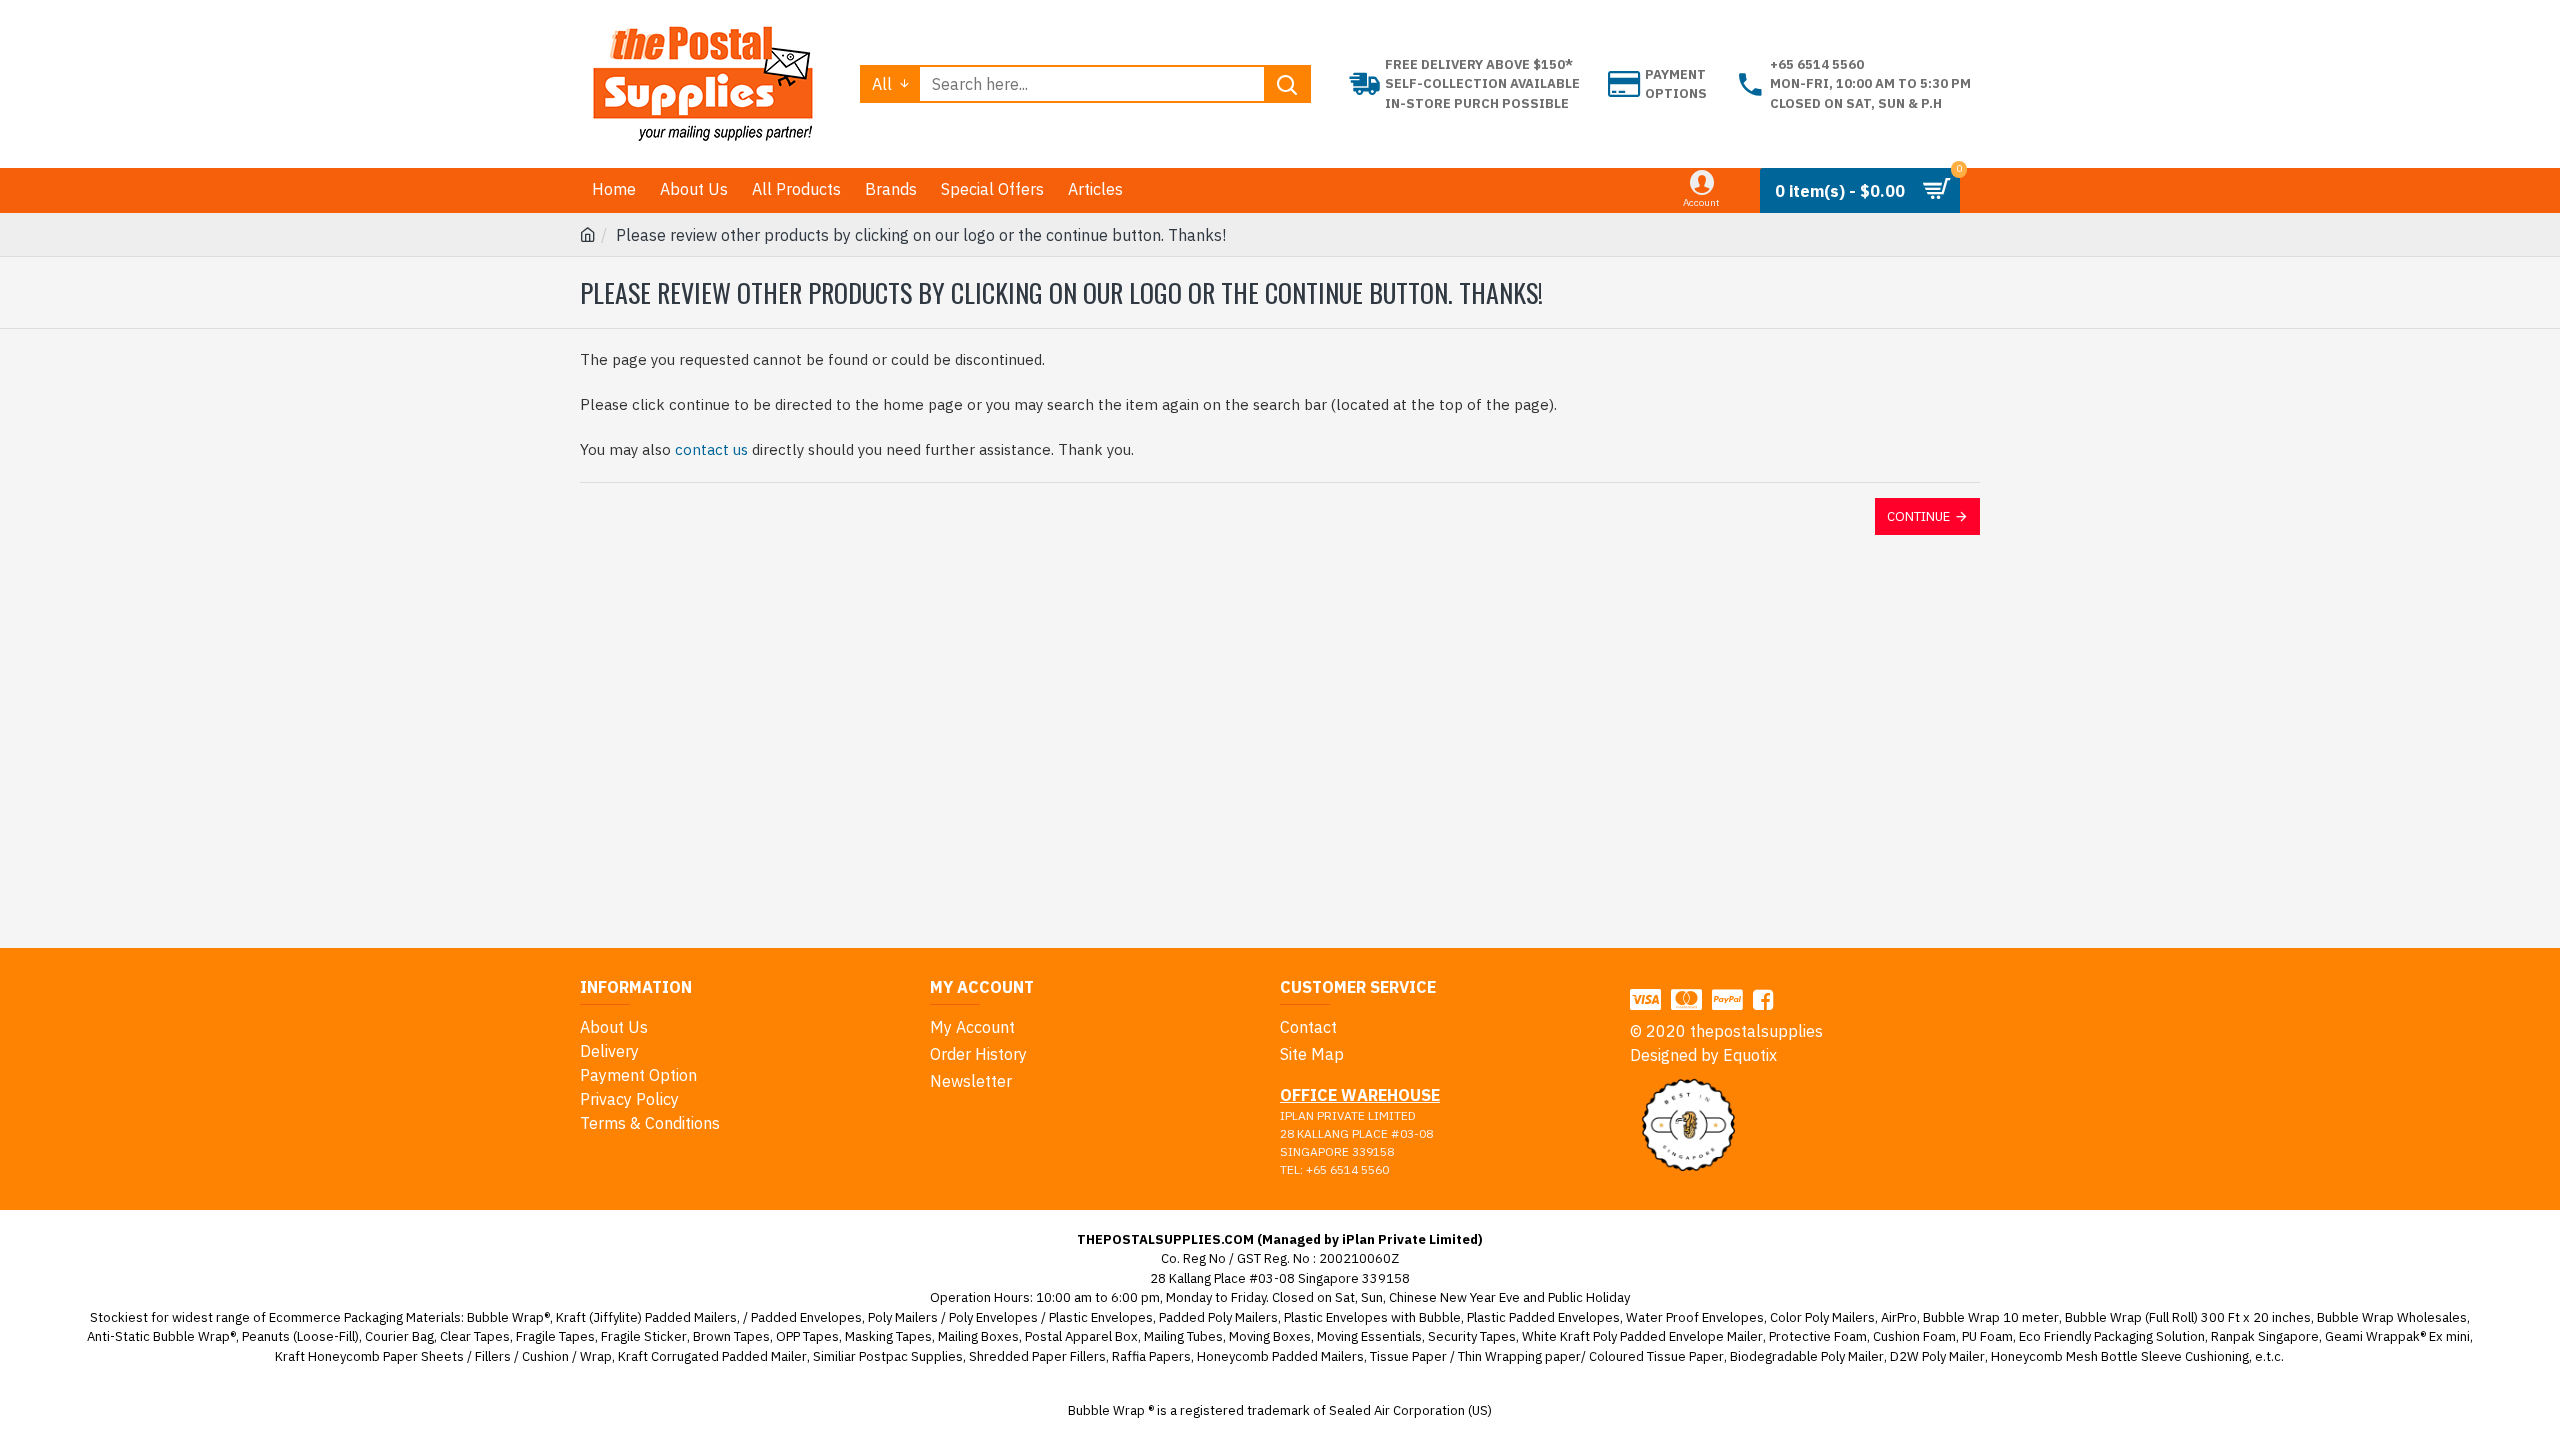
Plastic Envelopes (1101, 1317)
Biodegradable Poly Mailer (1807, 1356)
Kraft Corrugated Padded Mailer (712, 1356)
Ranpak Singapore (2265, 1336)
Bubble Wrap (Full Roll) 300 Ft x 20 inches (2188, 1317)
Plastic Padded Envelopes (1543, 1317)
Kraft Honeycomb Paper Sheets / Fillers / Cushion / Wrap (443, 1356)
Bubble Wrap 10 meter (1991, 1317)
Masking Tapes (888, 1336)
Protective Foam (1818, 1336)
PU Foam (1987, 1336)
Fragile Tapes (555, 1336)
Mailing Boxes (978, 1336)
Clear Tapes (475, 1336)
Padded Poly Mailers (1218, 1317)
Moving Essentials (1369, 1336)
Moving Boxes (1270, 1336)
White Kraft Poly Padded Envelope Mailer (1642, 1336)
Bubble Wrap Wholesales (2392, 1317)
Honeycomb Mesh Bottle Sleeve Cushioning (2120, 1356)
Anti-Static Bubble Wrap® (161, 1336)
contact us (711, 449)
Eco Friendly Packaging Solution (2112, 1336)
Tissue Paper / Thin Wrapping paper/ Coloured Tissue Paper (1547, 1356)
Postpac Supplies (911, 1356)
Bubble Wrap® (508, 1317)
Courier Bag (399, 1336)
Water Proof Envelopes (1695, 1317)
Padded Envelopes (806, 1317)
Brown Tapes (731, 1336)
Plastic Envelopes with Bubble (1372, 1317)
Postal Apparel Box (1081, 1336)
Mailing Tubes (1183, 1336)
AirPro (1899, 1317)
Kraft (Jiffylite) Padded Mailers (646, 1317)
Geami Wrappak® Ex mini (2397, 1336)
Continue (1918, 516)
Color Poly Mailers (1822, 1317)
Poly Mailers (903, 1317)
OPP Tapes (807, 1336)
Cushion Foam (1914, 1336)
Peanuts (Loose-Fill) (300, 1336)
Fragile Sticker (644, 1336)
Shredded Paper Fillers (1037, 1356)
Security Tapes (1472, 1336)
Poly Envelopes (993, 1317)
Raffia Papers (1151, 1356)
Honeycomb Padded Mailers (1280, 1356)
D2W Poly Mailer (1937, 1356)
